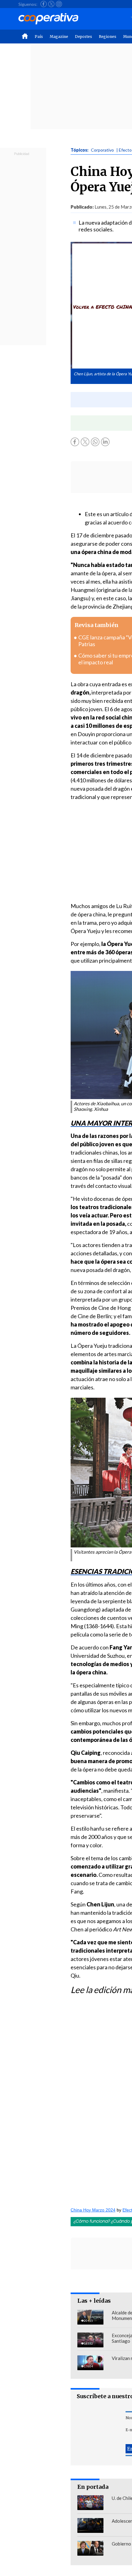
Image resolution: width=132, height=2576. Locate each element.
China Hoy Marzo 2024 (93, 2210)
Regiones (108, 37)
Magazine (59, 37)
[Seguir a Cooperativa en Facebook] (44, 4)
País (39, 37)
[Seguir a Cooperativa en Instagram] (59, 4)
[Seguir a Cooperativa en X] (51, 4)
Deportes (83, 37)
